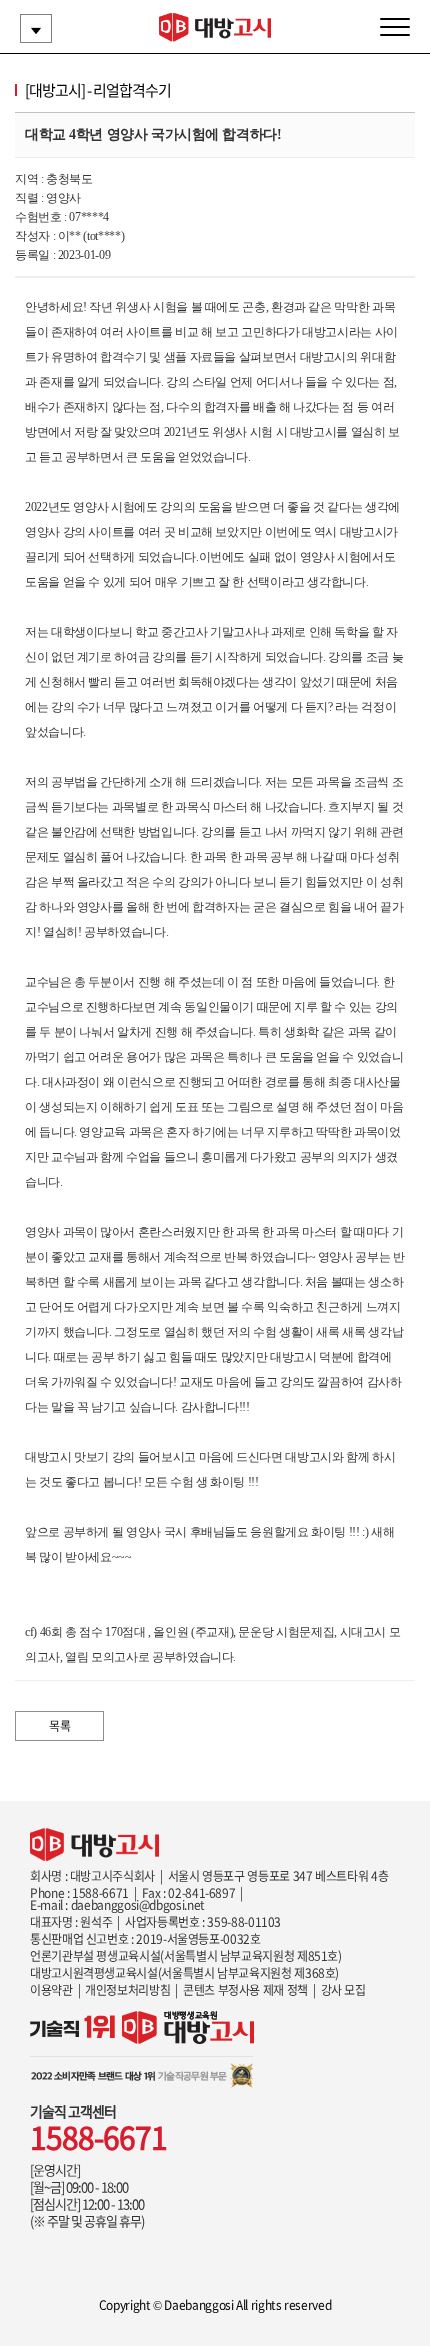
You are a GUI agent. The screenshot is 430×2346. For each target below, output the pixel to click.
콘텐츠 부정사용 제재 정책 (245, 1990)
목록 (59, 1726)
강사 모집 (343, 1990)
